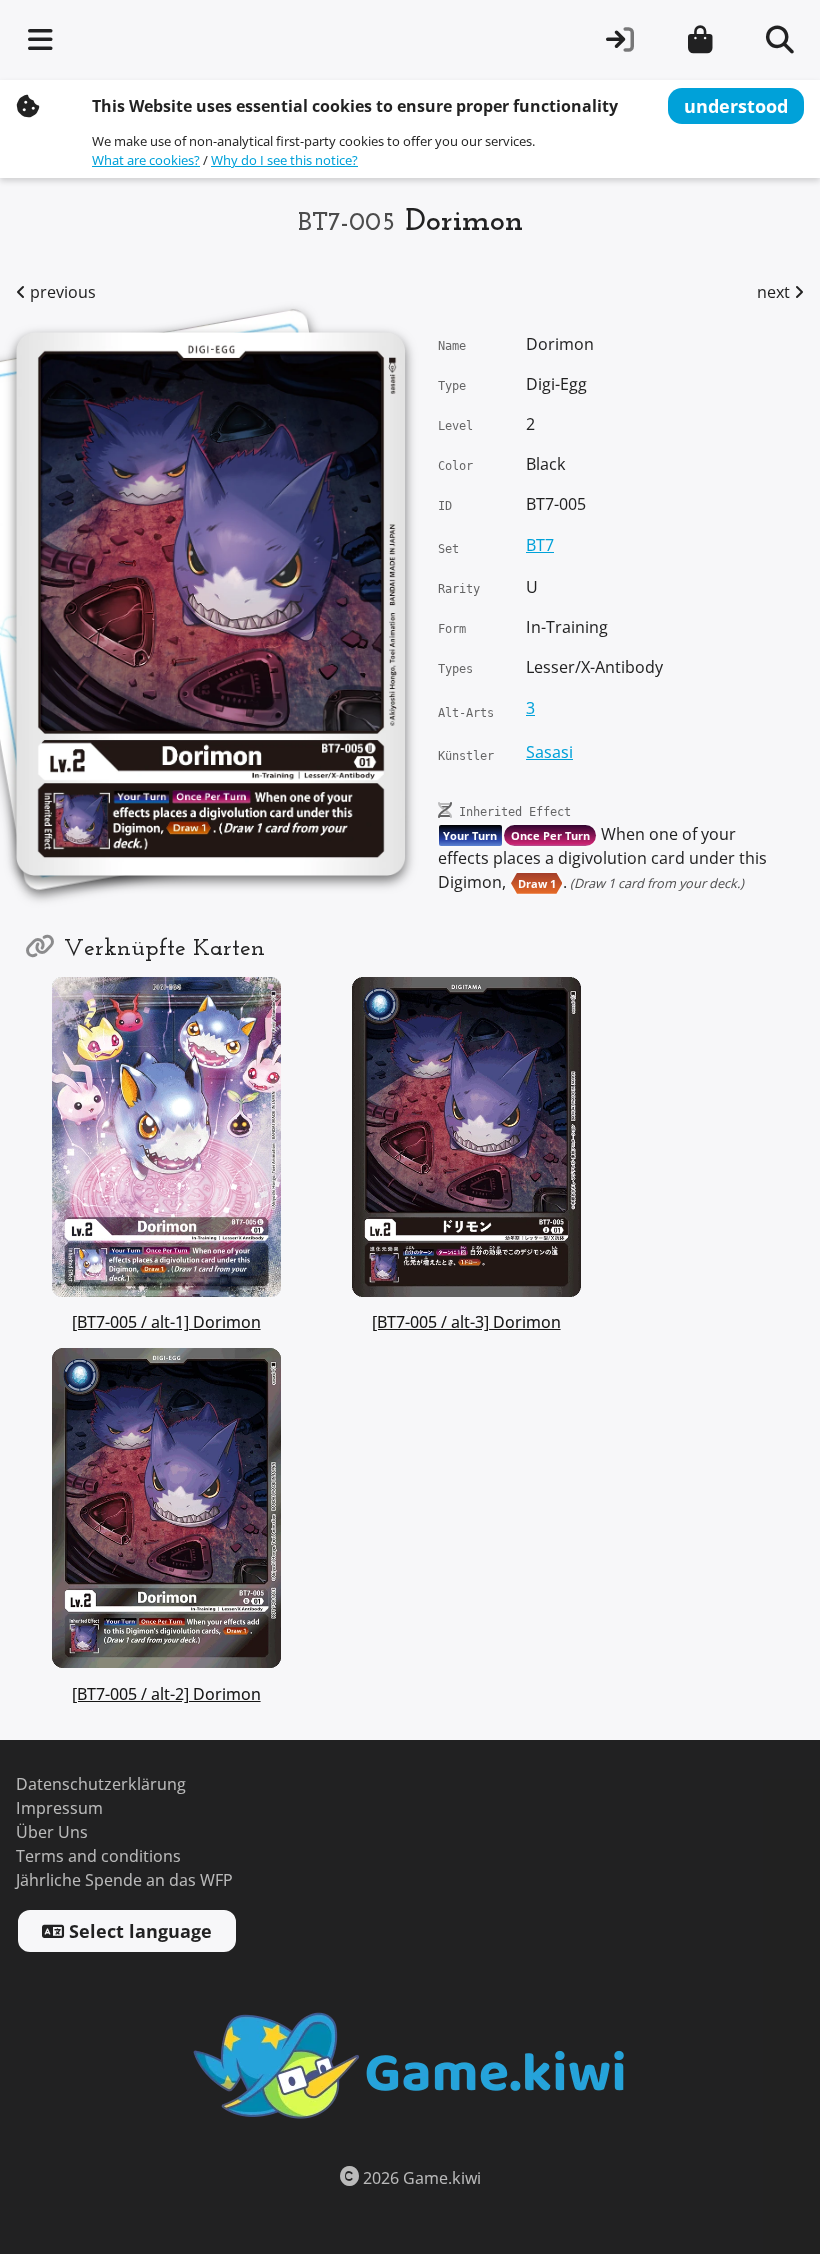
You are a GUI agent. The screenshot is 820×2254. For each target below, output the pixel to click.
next (775, 292)
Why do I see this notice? (284, 160)
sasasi (549, 752)
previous (61, 292)
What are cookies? (146, 160)
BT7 (540, 545)
